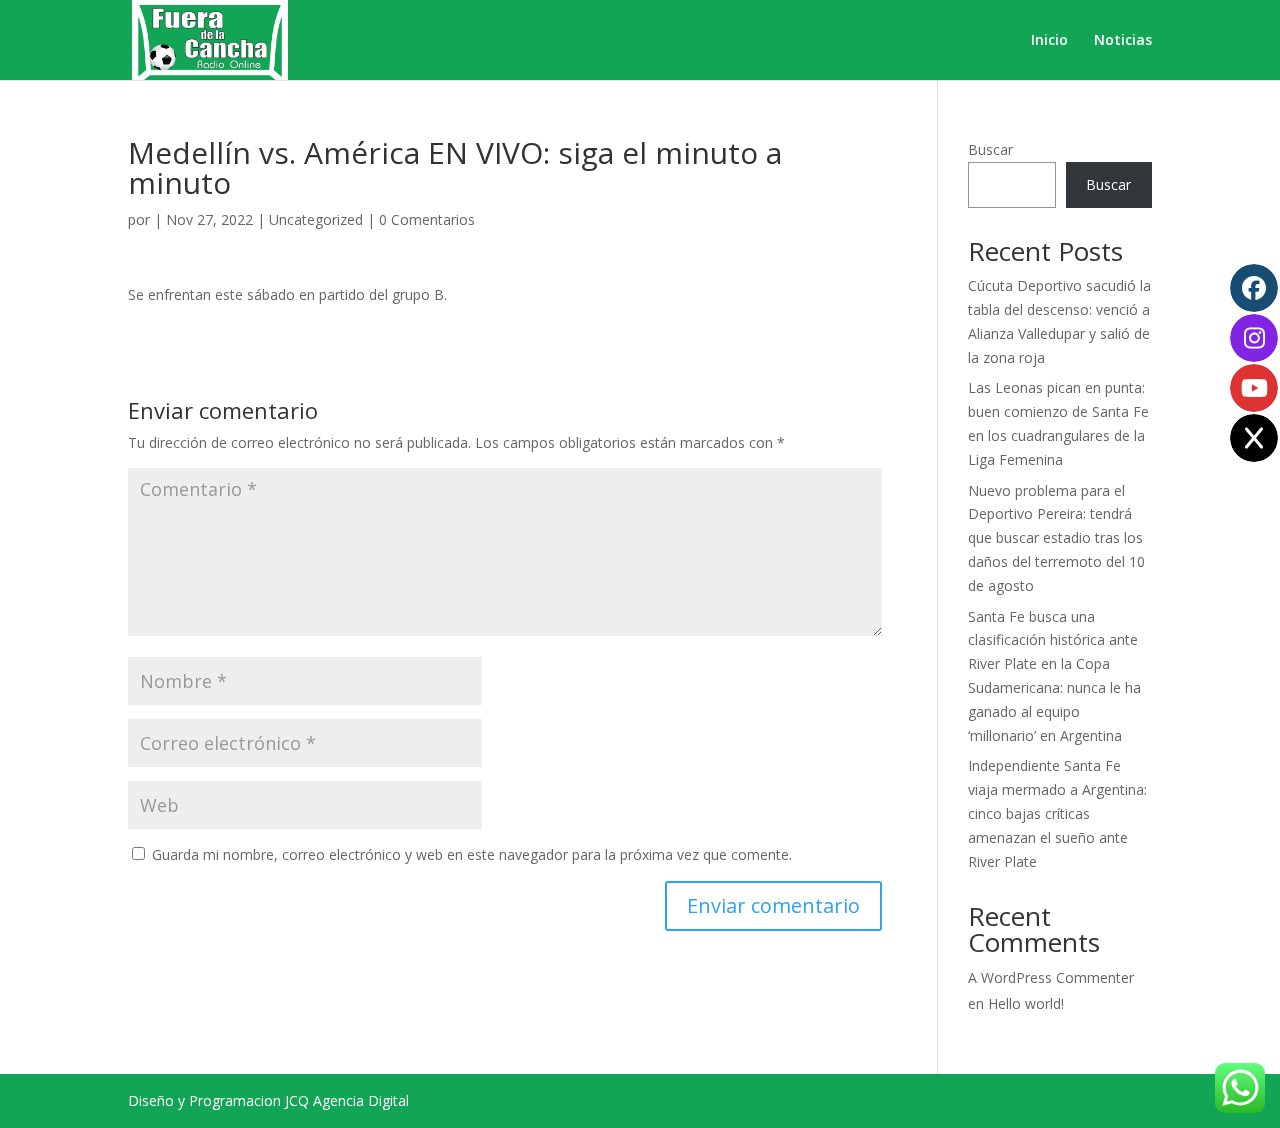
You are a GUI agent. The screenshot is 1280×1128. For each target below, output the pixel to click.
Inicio (1049, 41)
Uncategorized (316, 219)
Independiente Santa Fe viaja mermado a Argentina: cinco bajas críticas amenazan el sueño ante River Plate (1057, 813)
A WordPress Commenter (1051, 977)
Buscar (990, 149)
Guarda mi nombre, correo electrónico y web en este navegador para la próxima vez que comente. (472, 854)
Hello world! (1026, 1003)
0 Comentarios (427, 219)
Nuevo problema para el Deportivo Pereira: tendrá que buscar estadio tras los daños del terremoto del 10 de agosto (1056, 538)
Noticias (1123, 41)
